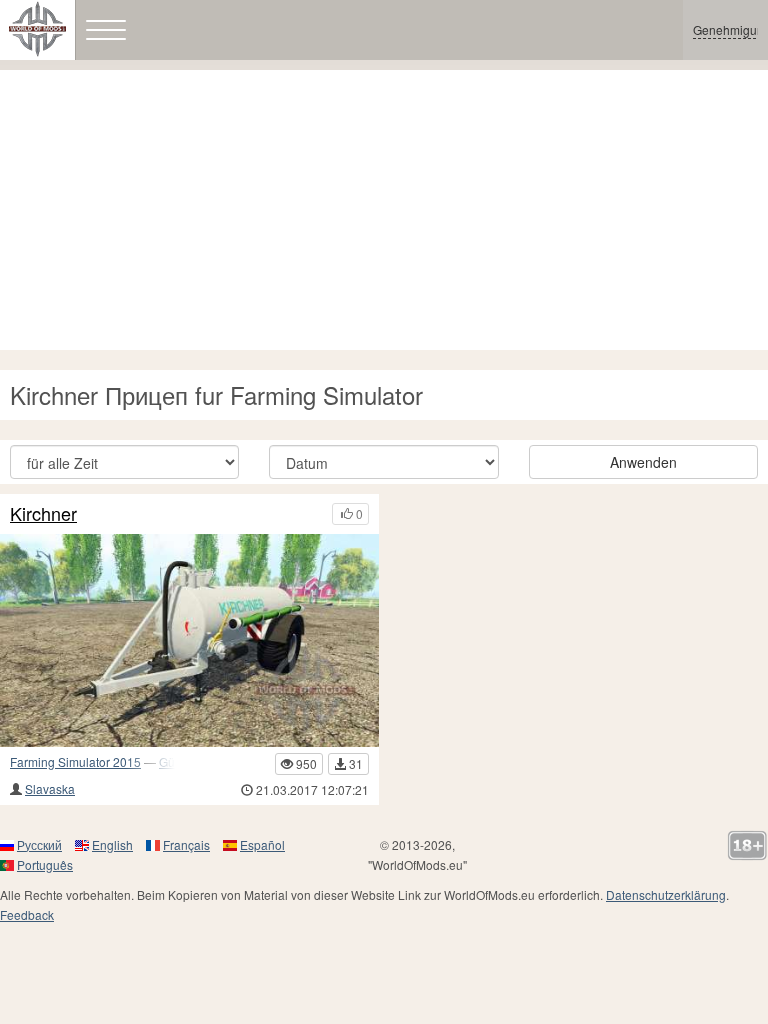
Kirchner (43, 514)
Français (186, 844)
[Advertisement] (384, 210)
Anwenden (643, 462)
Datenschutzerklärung (666, 894)
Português (45, 864)
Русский (39, 844)
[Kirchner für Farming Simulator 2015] (189, 640)
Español (262, 844)
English (112, 844)
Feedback (27, 914)
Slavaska (50, 788)
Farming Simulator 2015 (75, 761)
